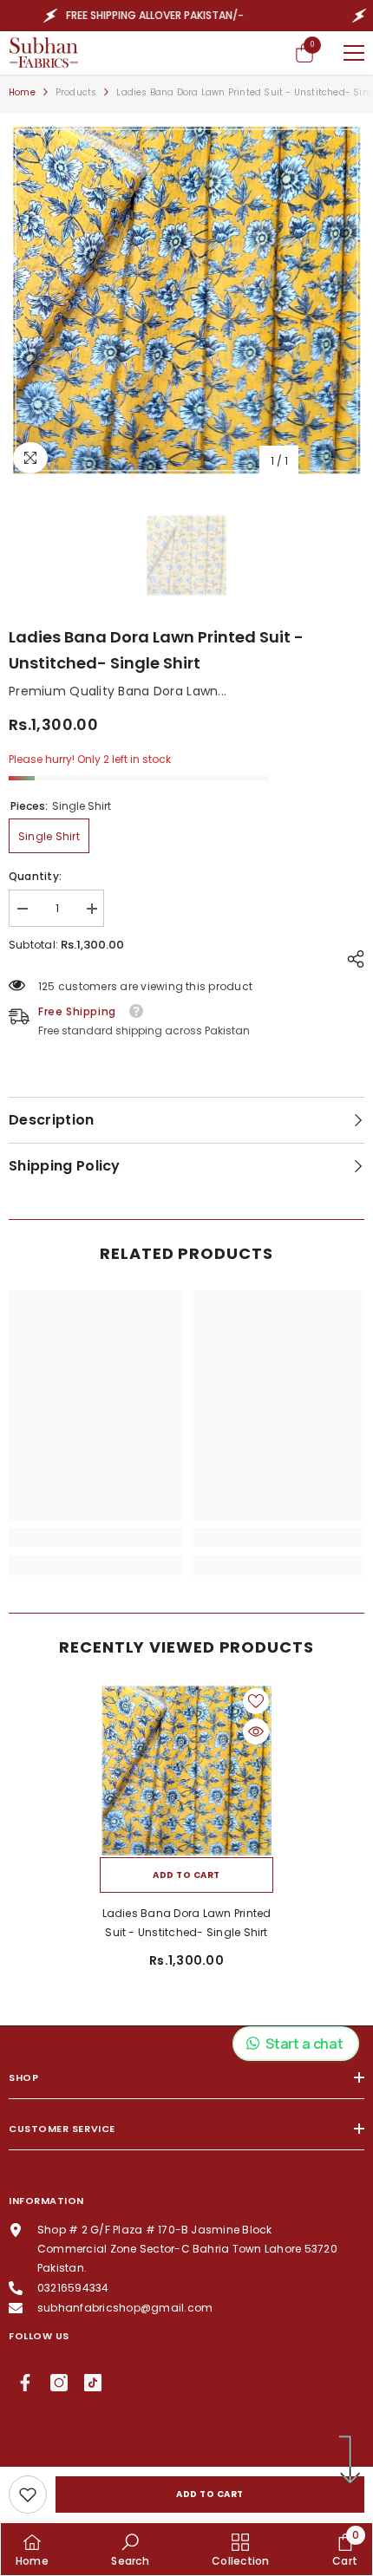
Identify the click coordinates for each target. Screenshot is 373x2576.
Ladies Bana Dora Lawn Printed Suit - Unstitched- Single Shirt (187, 1923)
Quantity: (35, 876)
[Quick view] (256, 1731)
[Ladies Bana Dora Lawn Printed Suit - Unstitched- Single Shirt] (186, 1771)
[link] (28, 2494)
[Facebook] (25, 2383)
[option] (186, 300)
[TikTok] (93, 2383)
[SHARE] (351, 959)
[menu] (354, 53)
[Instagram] (59, 2383)
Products (76, 92)
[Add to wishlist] (256, 1701)
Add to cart (210, 2494)
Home (22, 92)
